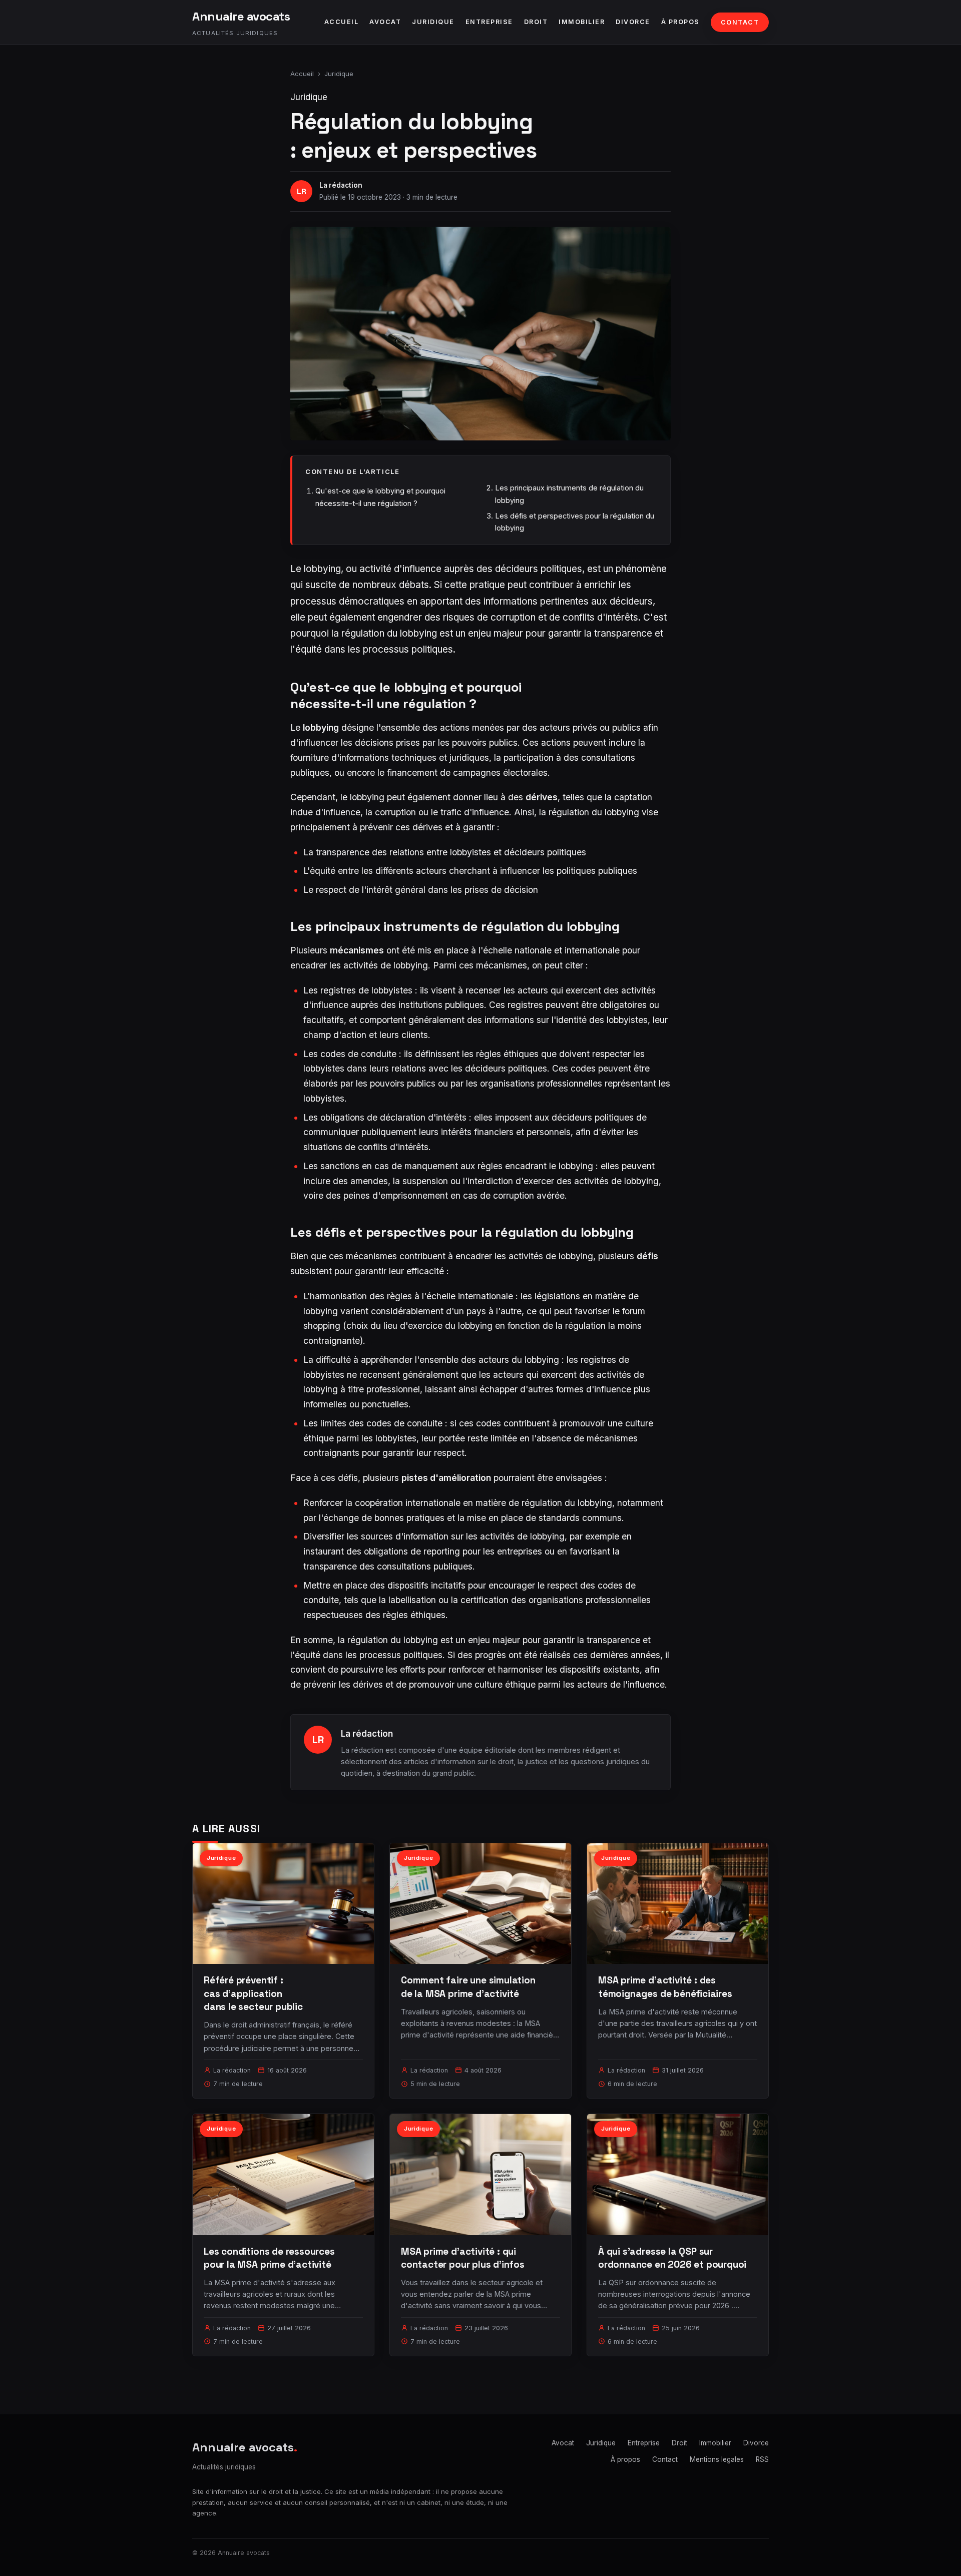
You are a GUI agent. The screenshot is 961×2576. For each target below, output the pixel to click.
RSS (762, 2459)
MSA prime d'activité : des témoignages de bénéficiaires (665, 1987)
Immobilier (582, 22)
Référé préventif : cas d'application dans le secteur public (253, 1993)
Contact (740, 22)
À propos (680, 22)
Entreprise (489, 22)
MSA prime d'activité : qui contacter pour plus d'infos (463, 2258)
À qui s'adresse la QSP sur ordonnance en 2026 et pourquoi (672, 2258)
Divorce (633, 22)
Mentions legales (717, 2459)
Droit (536, 22)
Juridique (433, 22)
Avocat (385, 22)
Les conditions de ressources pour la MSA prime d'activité (269, 2258)
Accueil (342, 22)
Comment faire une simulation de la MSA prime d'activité (468, 1987)
